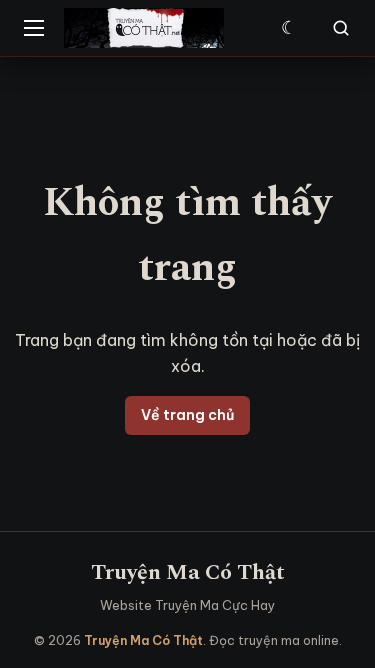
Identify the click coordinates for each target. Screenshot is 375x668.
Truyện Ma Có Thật (188, 572)
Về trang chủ (187, 415)
